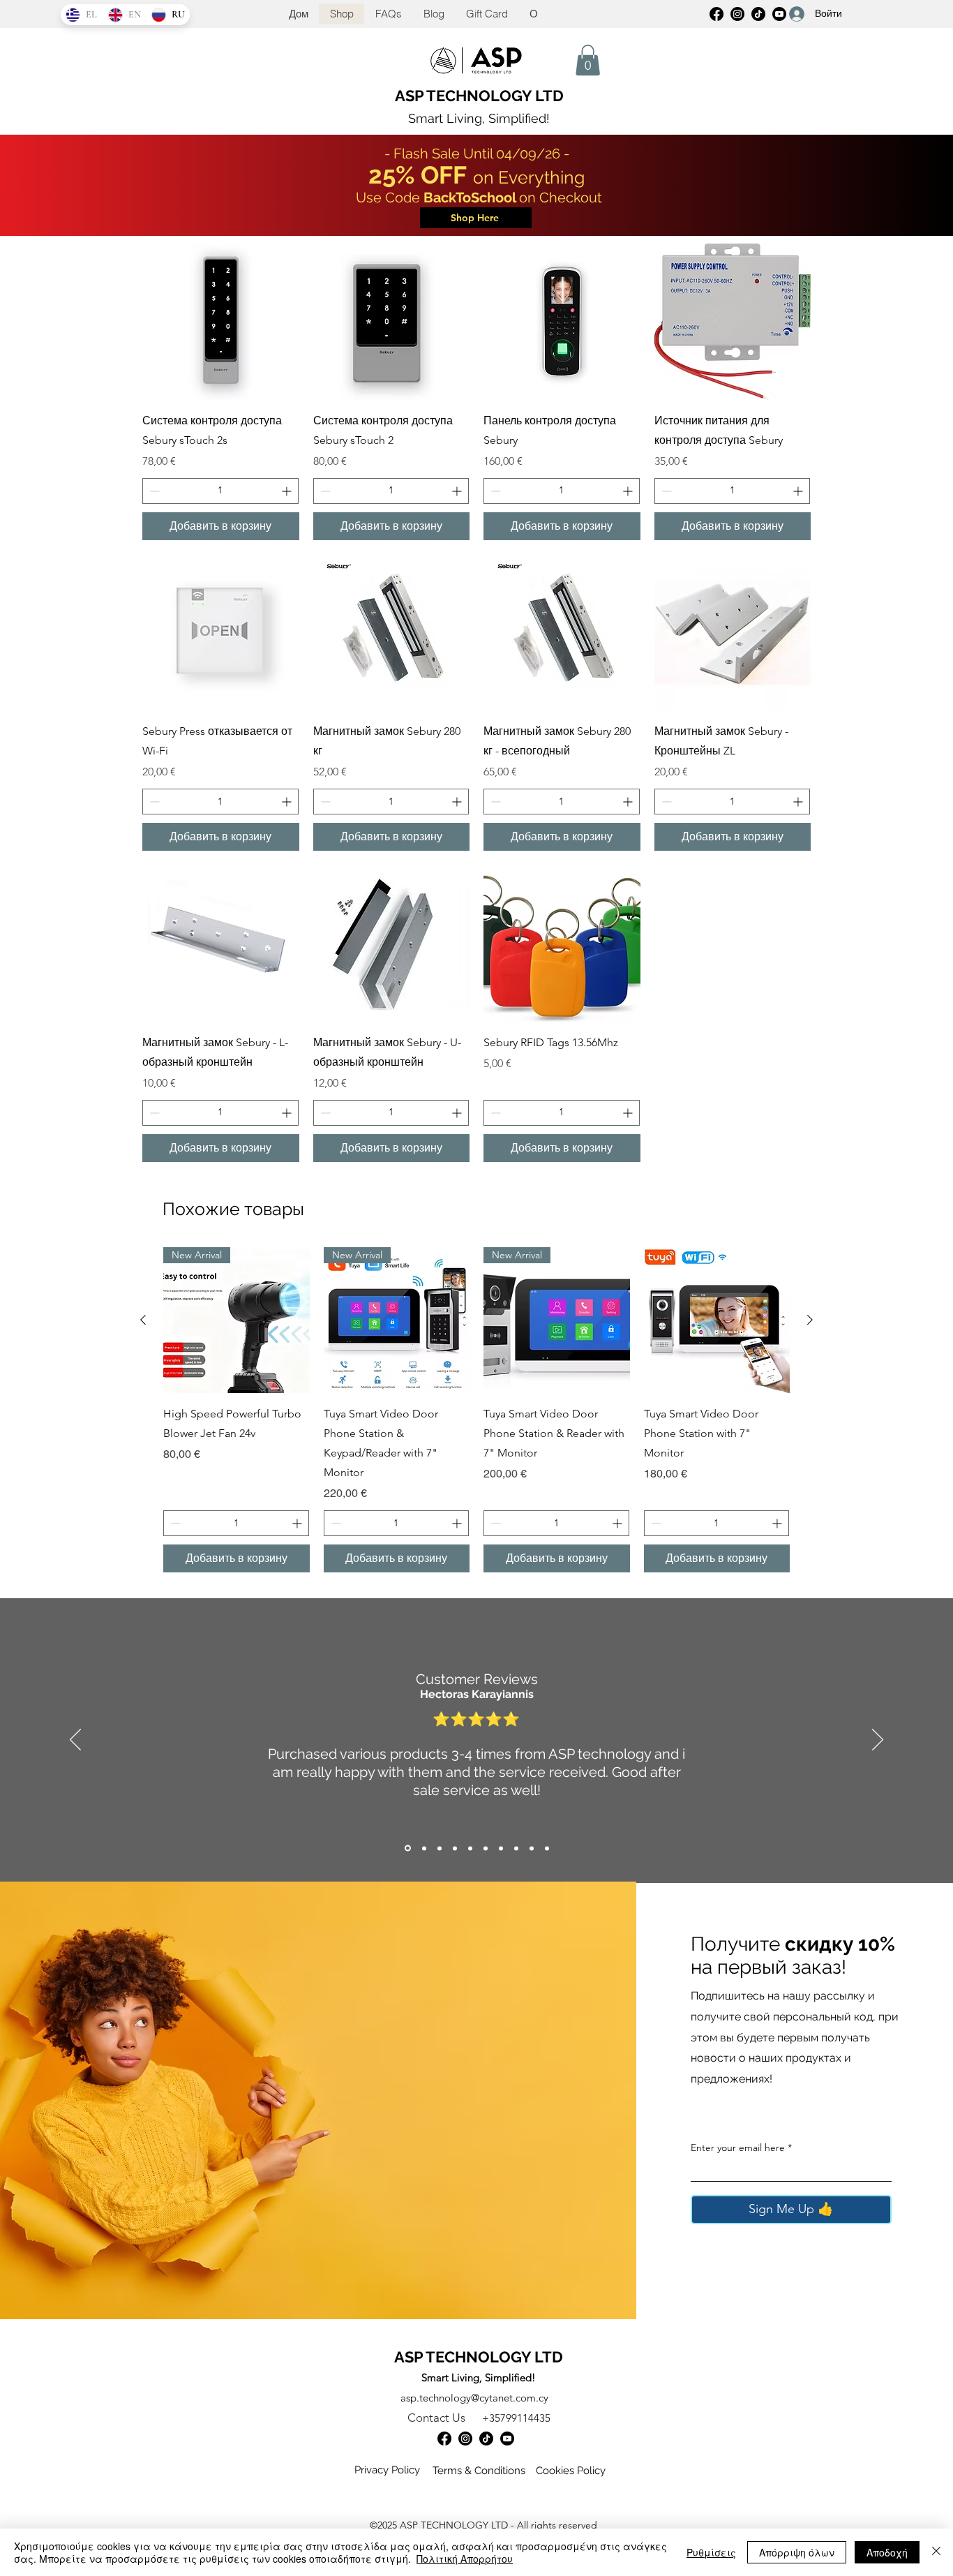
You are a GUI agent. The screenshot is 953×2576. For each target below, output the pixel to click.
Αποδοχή (887, 2552)
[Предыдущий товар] (143, 1320)
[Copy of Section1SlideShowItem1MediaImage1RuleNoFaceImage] (424, 1848)
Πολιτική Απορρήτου (465, 2559)
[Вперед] (878, 1741)
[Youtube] (507, 2439)
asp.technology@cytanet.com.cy (474, 2398)
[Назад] (75, 1741)
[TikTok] (486, 2439)
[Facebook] (716, 14)
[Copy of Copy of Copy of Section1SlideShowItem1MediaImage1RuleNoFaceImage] (455, 1848)
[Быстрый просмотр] (221, 321)
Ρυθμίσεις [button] (711, 2552)
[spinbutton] (220, 491)
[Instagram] (465, 2439)
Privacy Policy (387, 2470)
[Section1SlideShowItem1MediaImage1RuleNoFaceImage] (408, 1848)
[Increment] (288, 491)
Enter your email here (738, 2147)
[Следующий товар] (810, 1320)
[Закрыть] (936, 2552)
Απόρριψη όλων (797, 2552)
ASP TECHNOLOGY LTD (479, 96)
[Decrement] (153, 491)
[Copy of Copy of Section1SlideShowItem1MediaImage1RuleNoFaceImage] (440, 1848)
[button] (588, 60)
